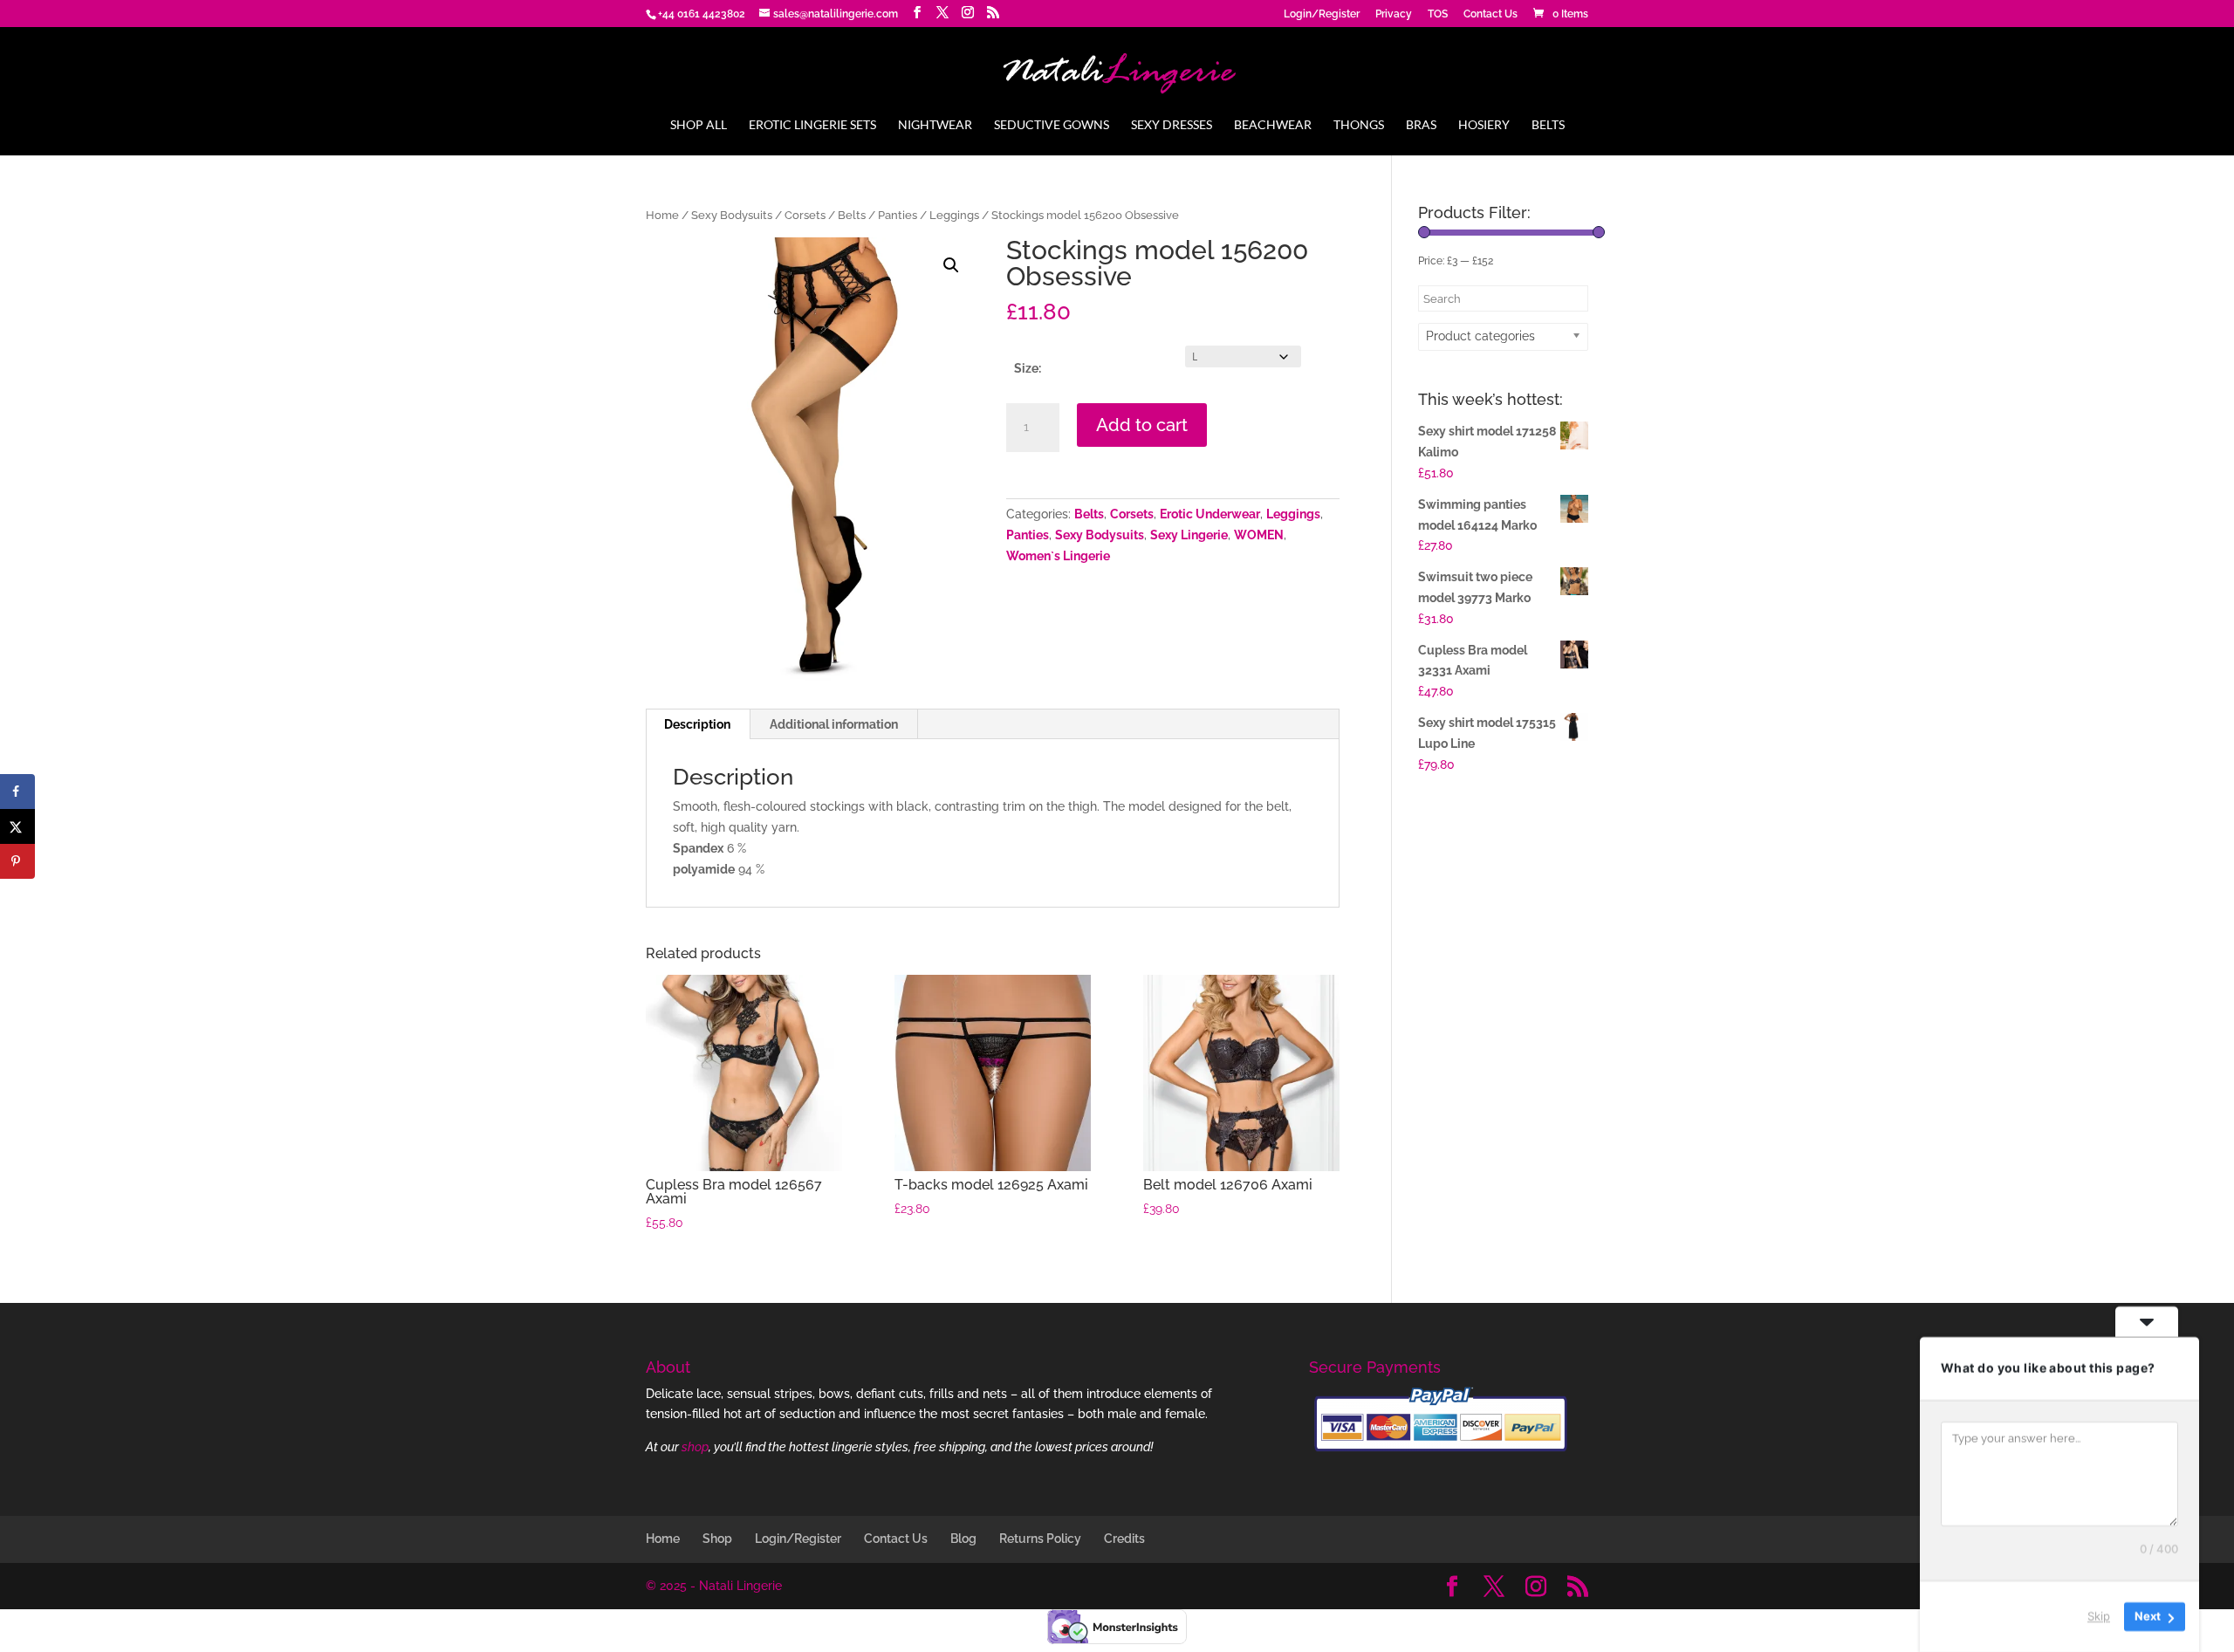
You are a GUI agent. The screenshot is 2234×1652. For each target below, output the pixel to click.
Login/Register (1322, 14)
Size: (1028, 368)
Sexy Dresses (1172, 125)
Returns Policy (1040, 1539)
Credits (1124, 1539)
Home (662, 215)
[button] (951, 265)
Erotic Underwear (1210, 514)
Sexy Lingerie (1189, 535)
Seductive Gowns (1052, 125)
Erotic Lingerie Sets (812, 125)
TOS (1438, 14)
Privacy (1394, 14)
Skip (2099, 1616)
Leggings (954, 215)
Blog (963, 1539)
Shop (717, 1539)
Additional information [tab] (834, 724)
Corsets (805, 215)
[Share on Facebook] (17, 792)
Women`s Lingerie (1058, 556)
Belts (1548, 125)
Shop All (699, 125)
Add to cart (1142, 425)
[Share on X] (17, 826)
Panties (898, 215)
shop (695, 1447)
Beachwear (1273, 125)
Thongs (1359, 125)
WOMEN (1259, 535)
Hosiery (1484, 125)
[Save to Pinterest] (17, 861)
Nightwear (935, 125)
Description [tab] (697, 724)
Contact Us (1490, 14)
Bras (1421, 125)
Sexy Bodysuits (732, 215)
